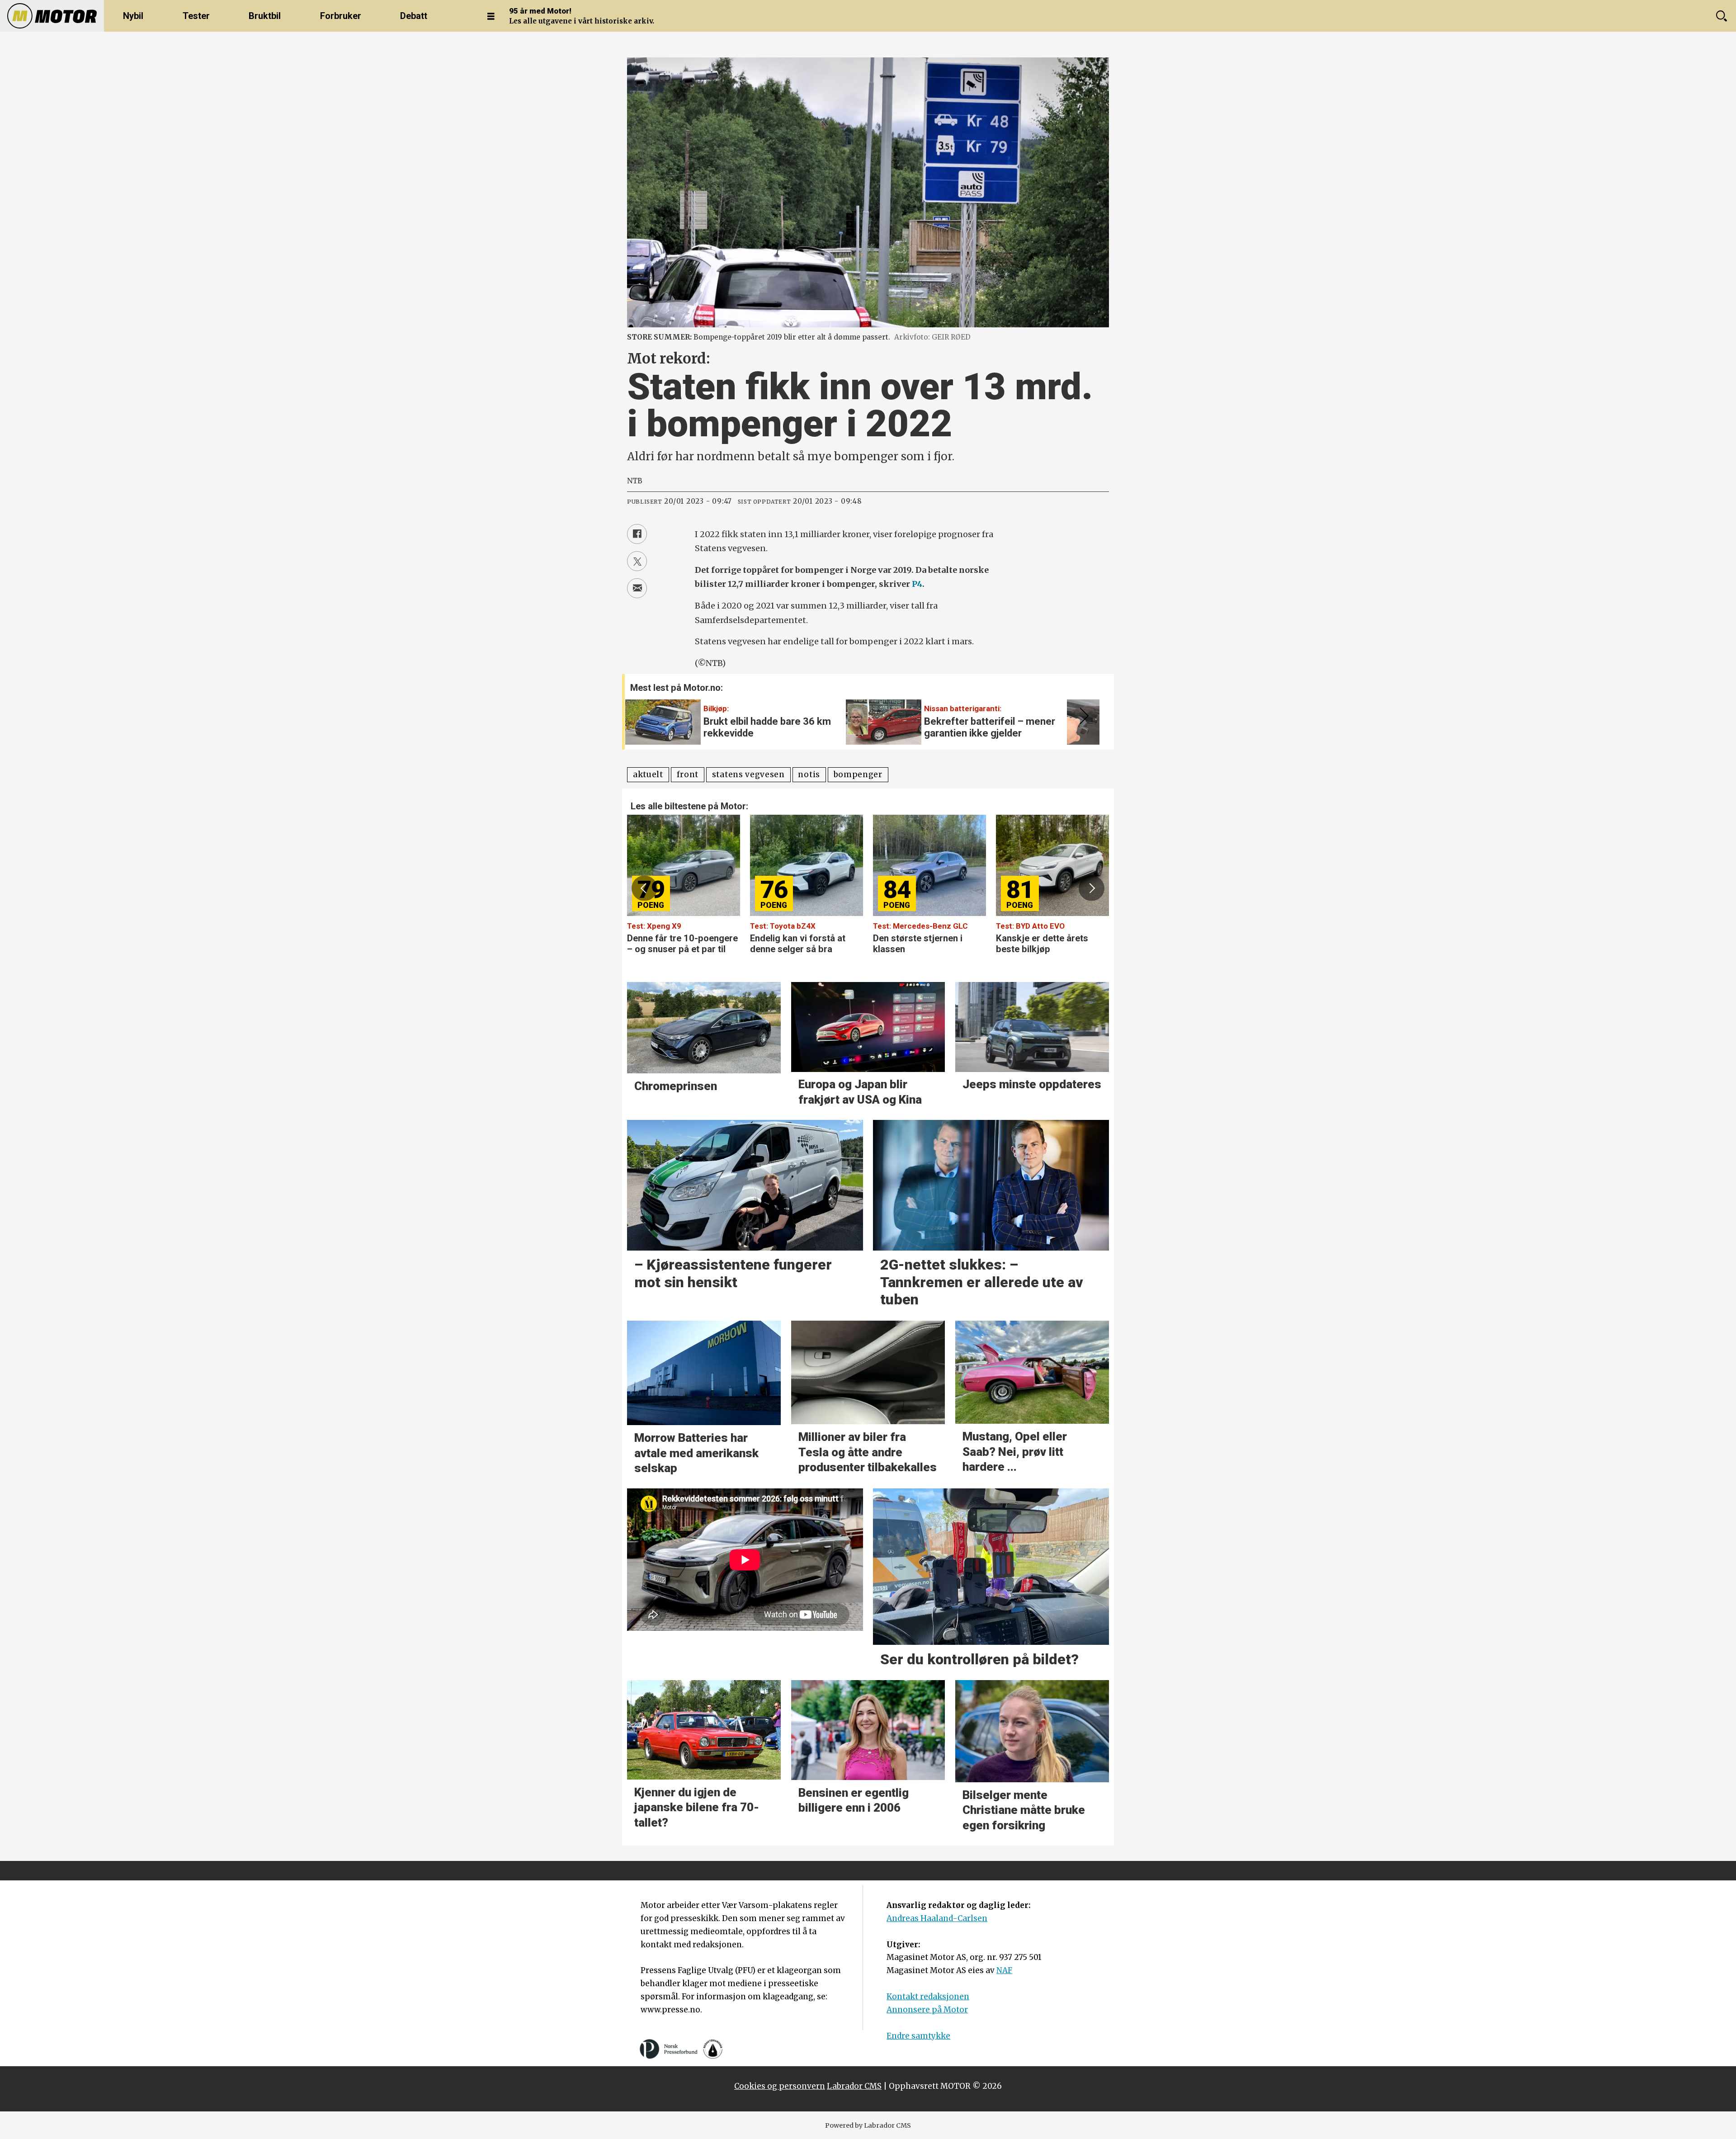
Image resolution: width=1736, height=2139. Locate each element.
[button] (1082, 716)
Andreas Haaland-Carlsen (937, 1918)
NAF (1004, 1970)
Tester (196, 16)
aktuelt (648, 774)
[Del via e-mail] (637, 588)
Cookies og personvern (780, 2086)
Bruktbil (265, 16)
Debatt (414, 16)
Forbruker (341, 16)
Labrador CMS (854, 2086)
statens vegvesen (748, 774)
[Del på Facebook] (637, 534)
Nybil (133, 16)
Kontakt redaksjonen (928, 1997)
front (688, 774)
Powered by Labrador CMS (868, 2125)
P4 (917, 584)
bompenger (858, 774)
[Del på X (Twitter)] (637, 561)
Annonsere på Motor (927, 2010)
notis (809, 774)
